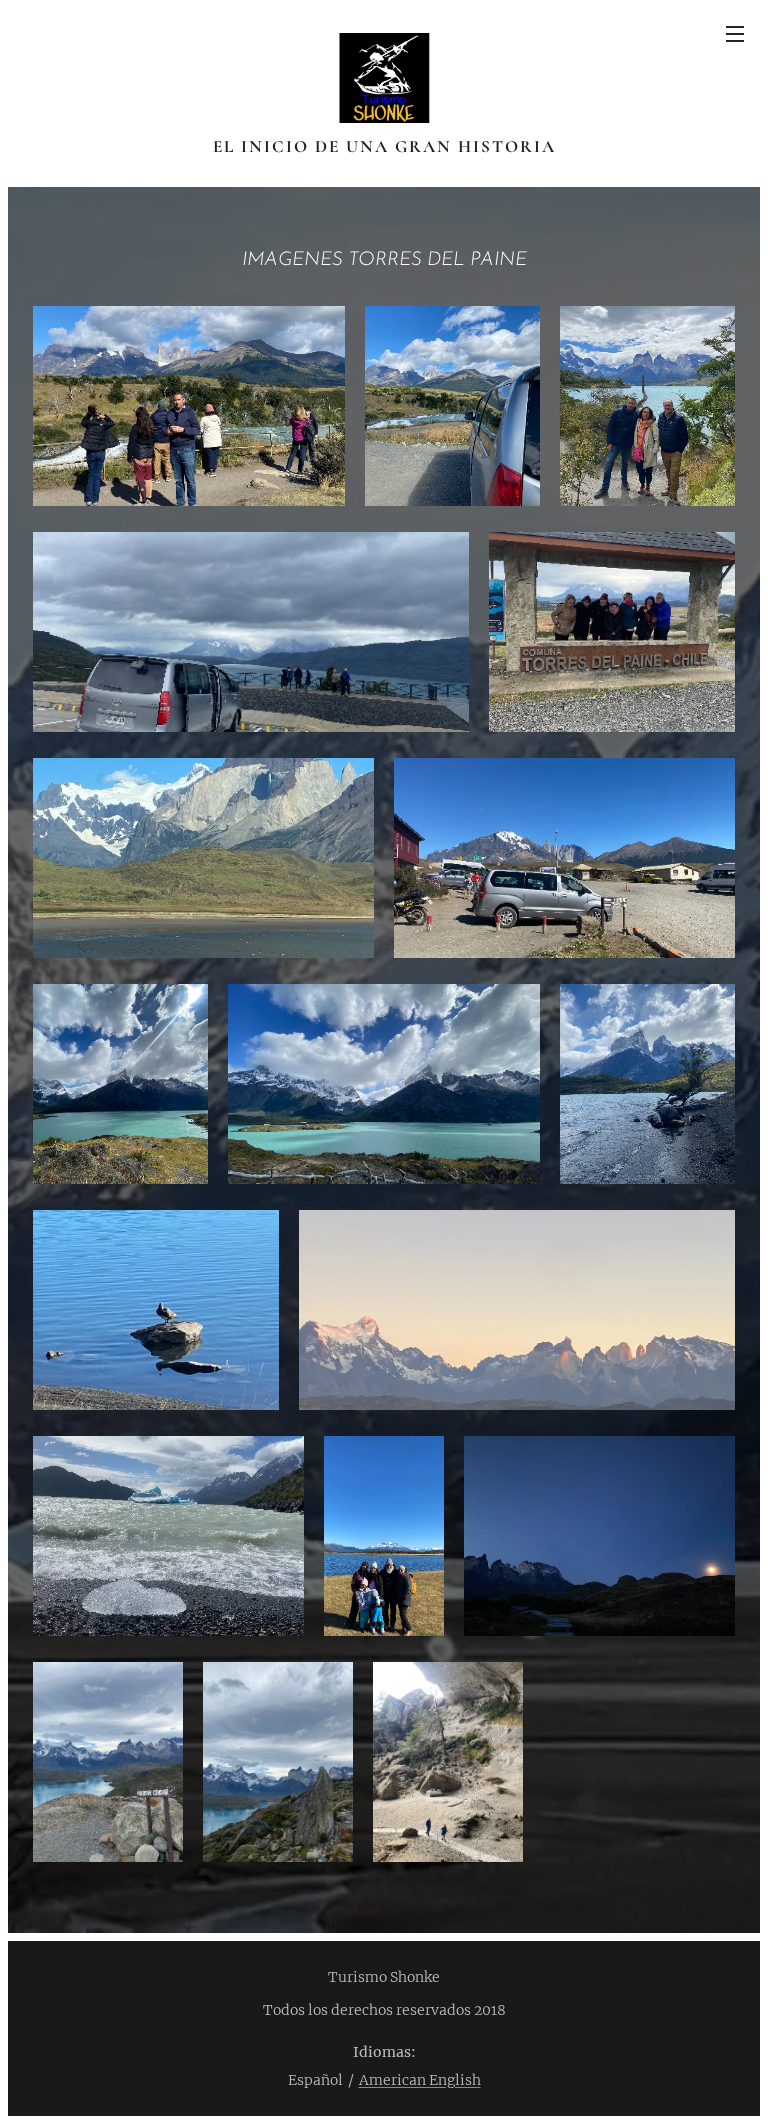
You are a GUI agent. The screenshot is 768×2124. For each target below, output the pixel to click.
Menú (735, 33)
